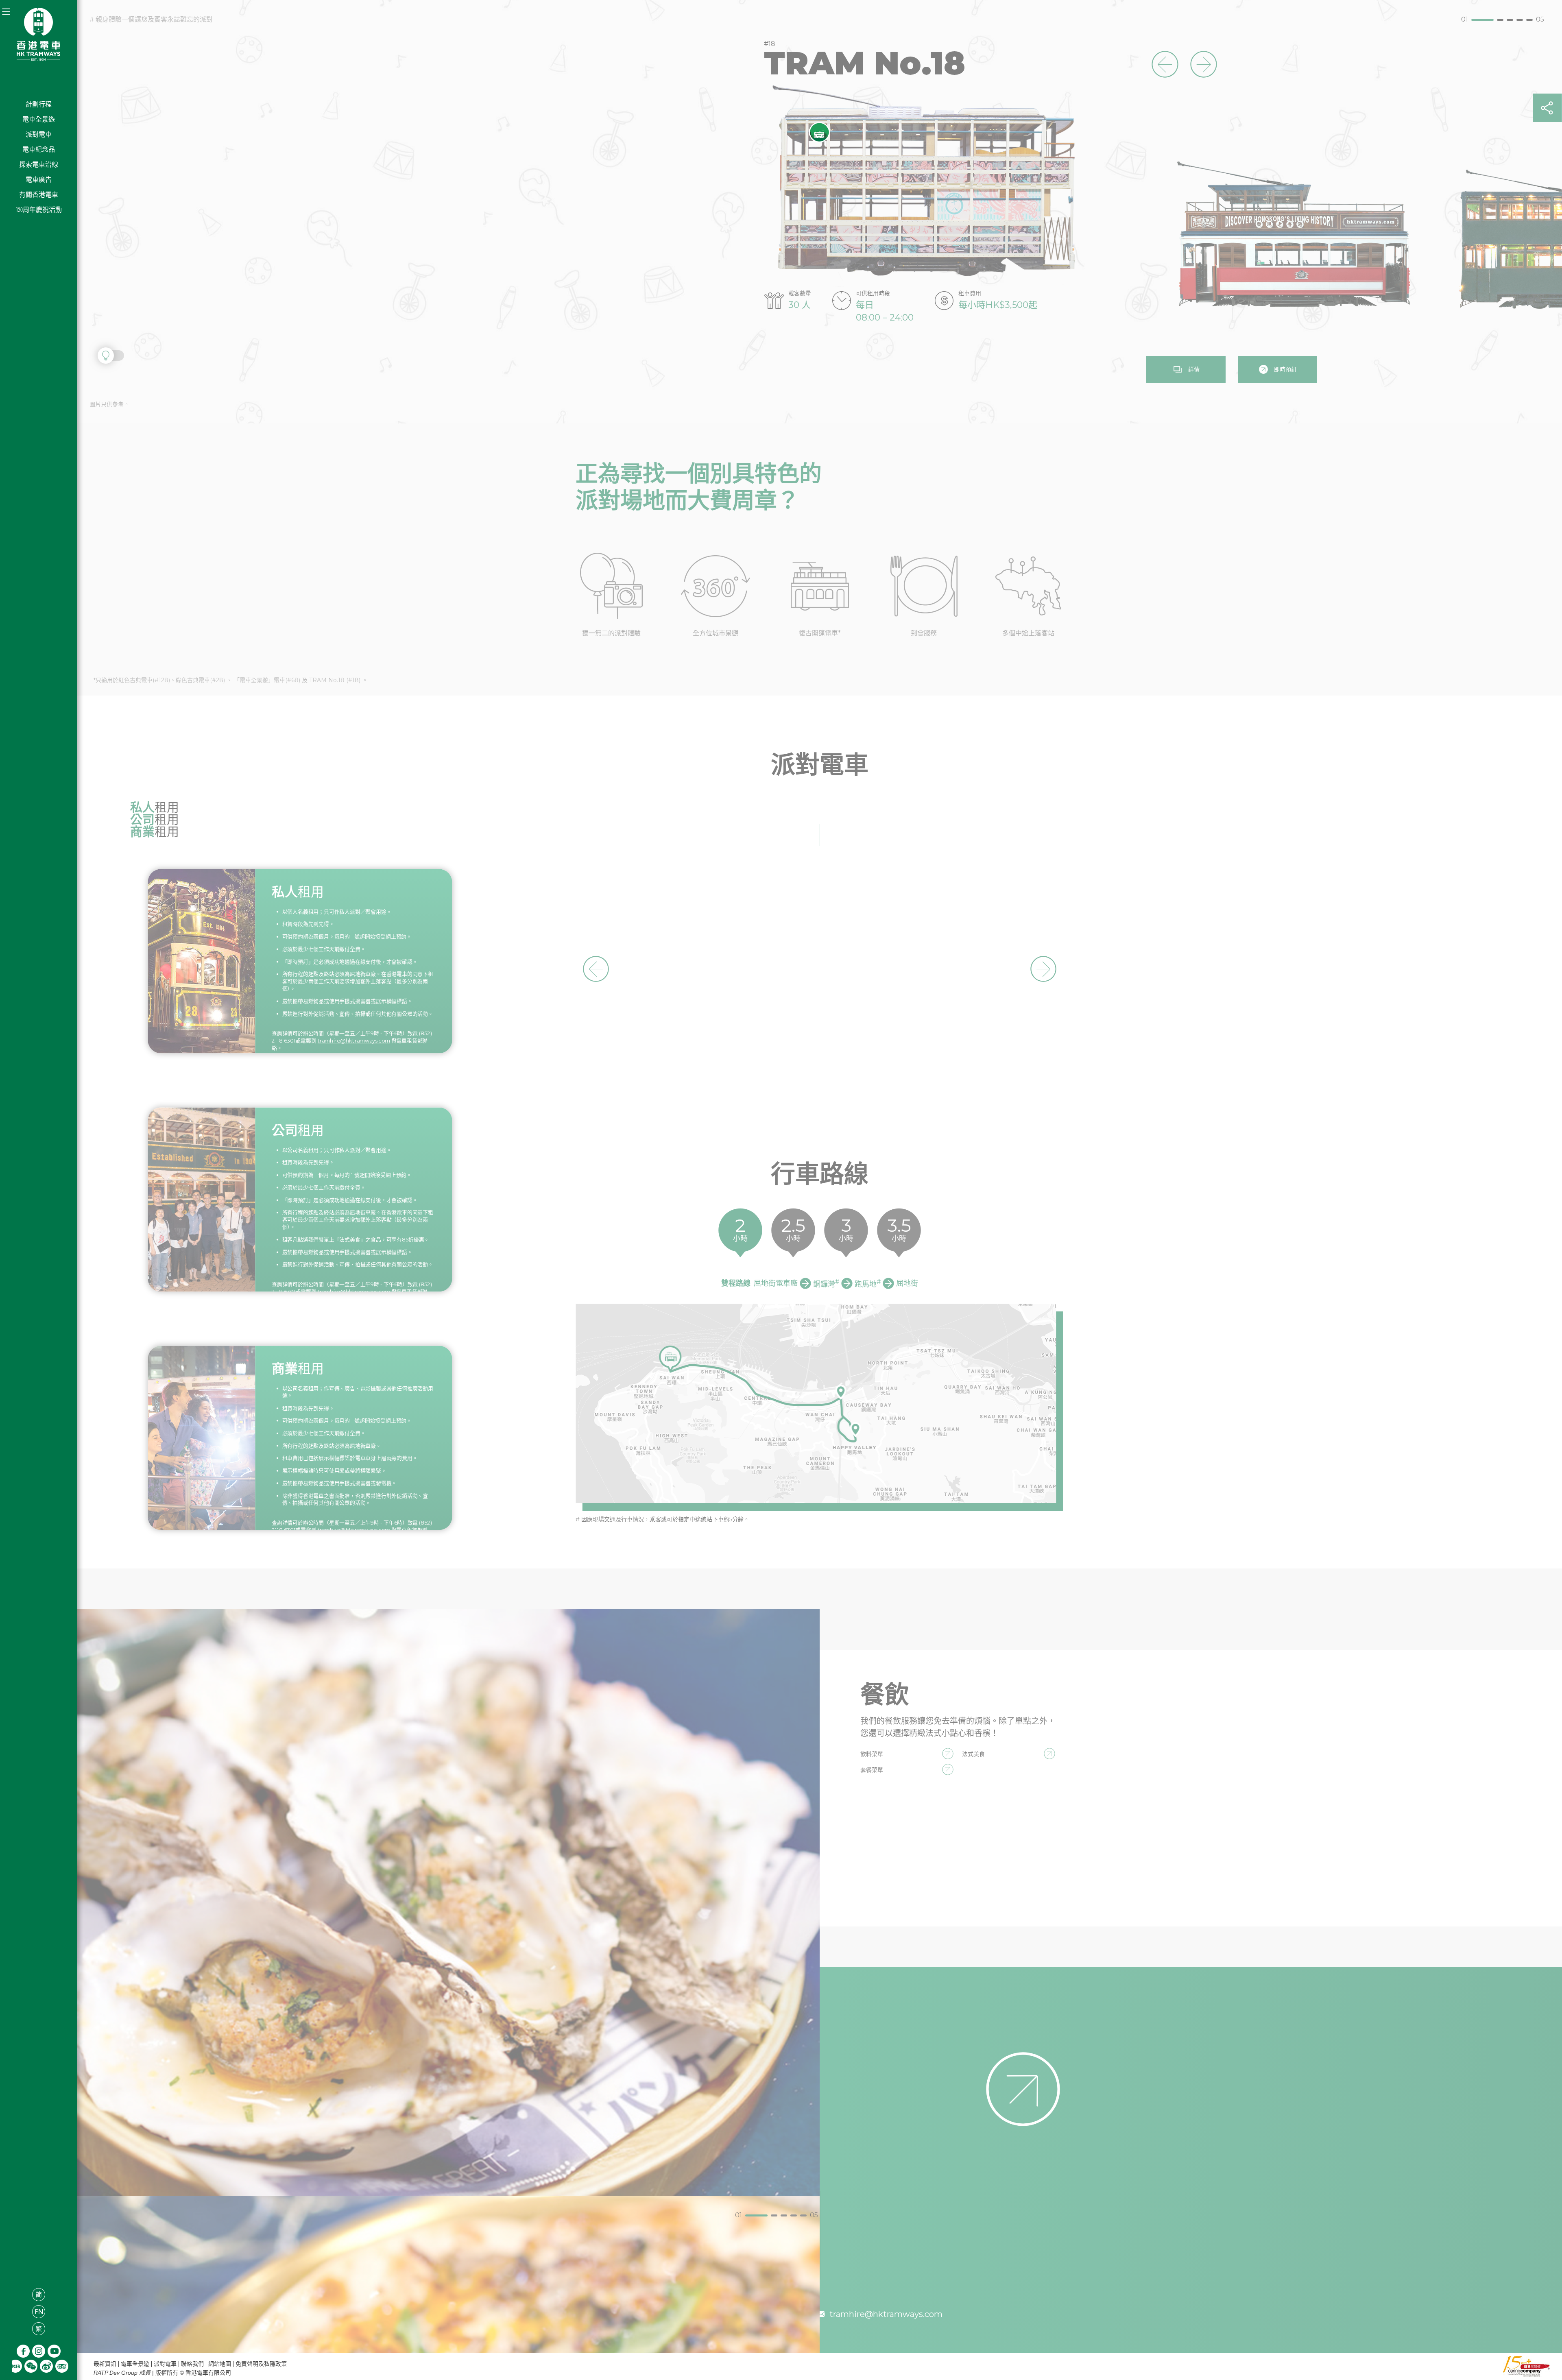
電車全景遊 (39, 119)
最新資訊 (105, 2364)
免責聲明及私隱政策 (261, 2364)
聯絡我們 (192, 2364)
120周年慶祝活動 (39, 210)
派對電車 (39, 134)
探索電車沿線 (39, 165)
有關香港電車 (39, 195)
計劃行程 (39, 104)
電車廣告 (39, 180)
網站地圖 (220, 2364)
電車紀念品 (39, 149)
